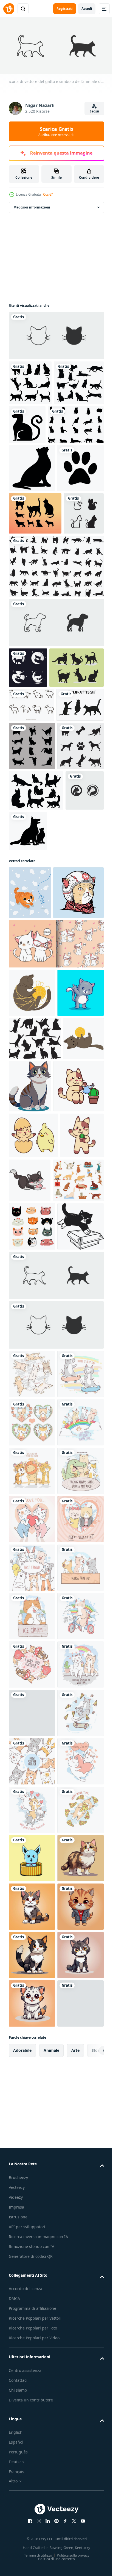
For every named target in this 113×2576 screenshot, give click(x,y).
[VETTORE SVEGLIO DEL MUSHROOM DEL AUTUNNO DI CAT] (32, 2460)
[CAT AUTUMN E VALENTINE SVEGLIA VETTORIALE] (32, 1975)
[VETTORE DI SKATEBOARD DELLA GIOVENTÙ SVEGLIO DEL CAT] (32, 1927)
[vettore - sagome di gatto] (33, 913)
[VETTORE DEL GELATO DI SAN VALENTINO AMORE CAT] (32, 2508)
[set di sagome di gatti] (56, 700)
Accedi (87, 9)
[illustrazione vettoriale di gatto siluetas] (36, 842)
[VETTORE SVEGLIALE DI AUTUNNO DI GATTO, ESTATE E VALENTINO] (32, 2363)
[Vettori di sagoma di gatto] (36, 1047)
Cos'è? (48, 194)
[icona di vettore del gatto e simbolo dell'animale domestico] (56, 334)
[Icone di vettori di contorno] (31, 879)
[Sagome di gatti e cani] (35, 605)
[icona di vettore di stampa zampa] (32, 559)
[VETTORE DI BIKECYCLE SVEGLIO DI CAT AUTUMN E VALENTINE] (32, 2411)
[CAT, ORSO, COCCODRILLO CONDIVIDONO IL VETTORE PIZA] (32, 2121)
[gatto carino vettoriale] (32, 1878)
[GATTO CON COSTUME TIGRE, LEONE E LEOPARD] (32, 2072)
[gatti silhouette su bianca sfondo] (35, 1396)
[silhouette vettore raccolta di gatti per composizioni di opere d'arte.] (37, 468)
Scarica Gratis (56, 131)
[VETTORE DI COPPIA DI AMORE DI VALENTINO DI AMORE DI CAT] (32, 2217)
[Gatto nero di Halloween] (79, 423)
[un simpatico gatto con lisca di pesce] (30, 1149)
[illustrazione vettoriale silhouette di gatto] (32, 511)
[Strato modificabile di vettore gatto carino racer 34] (34, 1202)
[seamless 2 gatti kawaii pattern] (56, 1253)
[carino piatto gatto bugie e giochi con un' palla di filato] (29, 1439)
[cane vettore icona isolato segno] (56, 756)
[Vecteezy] (9, 9)
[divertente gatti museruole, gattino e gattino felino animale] (32, 1683)
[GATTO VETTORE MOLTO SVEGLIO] (32, 2314)
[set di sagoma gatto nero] (34, 426)
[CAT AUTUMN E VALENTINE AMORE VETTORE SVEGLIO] (32, 2169)
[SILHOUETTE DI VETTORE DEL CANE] (32, 1002)
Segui (94, 111)
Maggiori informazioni (32, 205)
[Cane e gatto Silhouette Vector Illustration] (68, 1087)
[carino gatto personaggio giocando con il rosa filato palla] (75, 1590)
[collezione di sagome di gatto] (30, 381)
